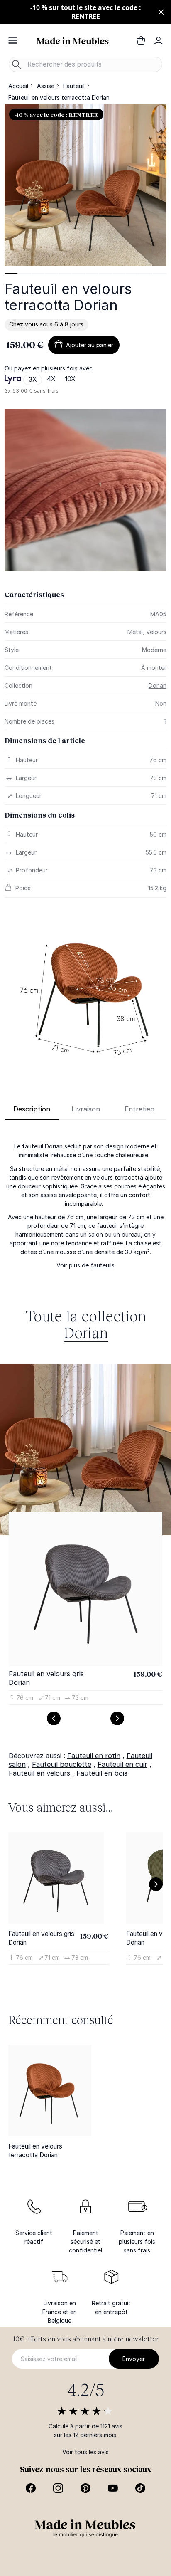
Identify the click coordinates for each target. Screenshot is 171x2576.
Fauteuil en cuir (122, 1764)
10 (132, 274)
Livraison (86, 1109)
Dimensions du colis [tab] (40, 815)
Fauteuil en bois (102, 1773)
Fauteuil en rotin (94, 1756)
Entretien (139, 1109)
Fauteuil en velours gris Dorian (46, 1678)
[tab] (11, 274)
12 (159, 274)
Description (32, 1109)
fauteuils (103, 1265)
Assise (46, 86)
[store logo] (73, 40)
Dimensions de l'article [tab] (45, 740)
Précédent (54, 1718)
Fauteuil (74, 86)
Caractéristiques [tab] (34, 594)
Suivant (117, 1718)
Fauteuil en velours (39, 1773)
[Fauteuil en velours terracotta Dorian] (50, 2090)
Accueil (18, 86)
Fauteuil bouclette (62, 1764)
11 (146, 274)
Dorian (158, 685)
